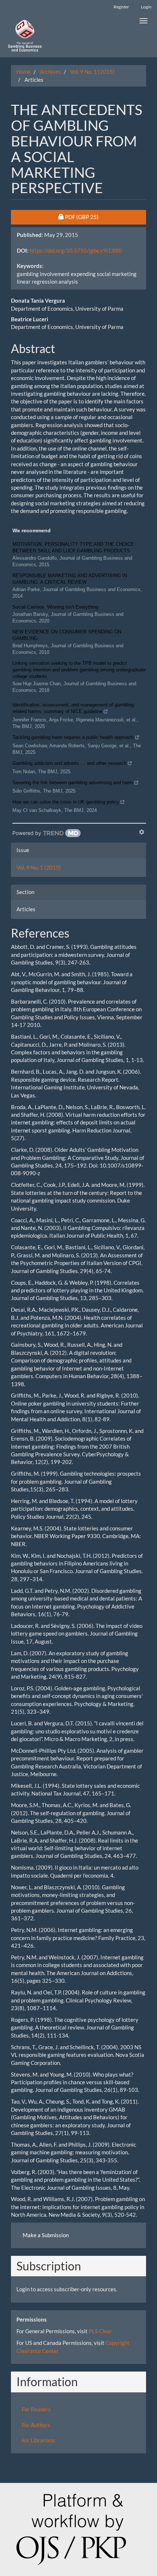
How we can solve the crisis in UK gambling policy (66, 802)
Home (24, 72)
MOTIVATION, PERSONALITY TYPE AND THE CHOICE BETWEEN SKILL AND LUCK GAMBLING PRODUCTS (73, 547)
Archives (50, 72)
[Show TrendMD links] (142, 832)
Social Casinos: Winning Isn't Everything (55, 607)
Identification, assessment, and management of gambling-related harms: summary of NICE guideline (74, 708)
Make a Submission (46, 2235)
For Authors (36, 2425)
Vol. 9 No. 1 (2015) (92, 72)
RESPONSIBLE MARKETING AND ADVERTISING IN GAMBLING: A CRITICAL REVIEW (70, 579)
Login (146, 7)
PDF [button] (99, 217)
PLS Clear (100, 2331)
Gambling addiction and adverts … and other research (69, 763)
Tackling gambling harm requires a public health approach (73, 737)
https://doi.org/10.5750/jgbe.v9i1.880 (76, 250)
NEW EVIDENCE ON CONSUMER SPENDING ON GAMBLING (67, 635)
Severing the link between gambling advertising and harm (73, 783)
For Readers (36, 2409)
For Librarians (39, 2440)
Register (121, 7)
